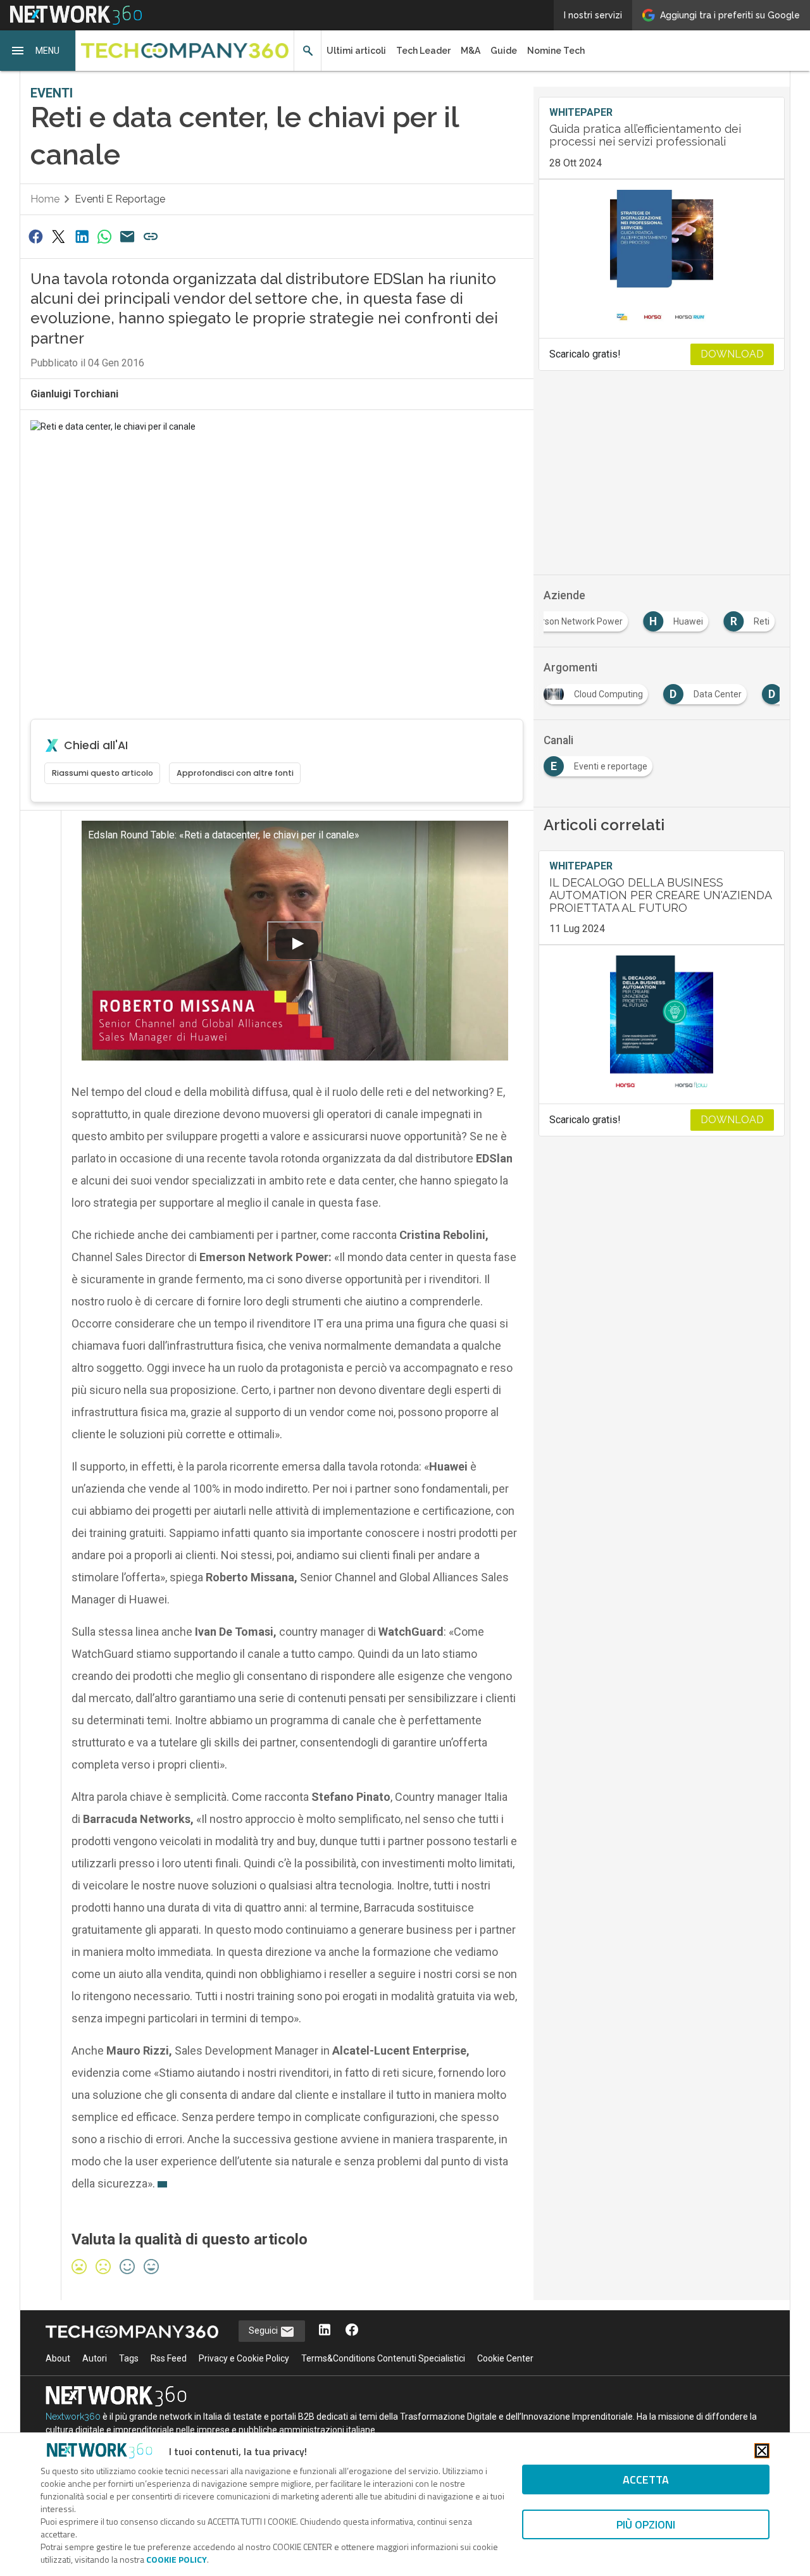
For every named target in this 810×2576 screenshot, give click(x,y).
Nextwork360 (73, 2417)
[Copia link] (151, 236)
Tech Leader (423, 51)
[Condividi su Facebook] (35, 236)
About (58, 2358)
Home (45, 199)
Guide (504, 51)
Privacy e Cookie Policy (244, 2358)
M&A (470, 51)
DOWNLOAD (732, 354)
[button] (38, 51)
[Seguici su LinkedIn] (325, 2331)
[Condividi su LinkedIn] (82, 236)
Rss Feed (169, 2358)
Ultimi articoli (356, 51)
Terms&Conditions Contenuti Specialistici (383, 2358)
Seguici (264, 2330)
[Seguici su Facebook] (352, 2331)
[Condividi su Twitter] (58, 236)
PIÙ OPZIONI (646, 2524)
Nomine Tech (556, 51)
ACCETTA (646, 2480)
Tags (129, 2358)
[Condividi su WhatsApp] (104, 236)
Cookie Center (505, 2358)
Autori (95, 2358)
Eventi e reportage (120, 199)
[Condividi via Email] (128, 236)
